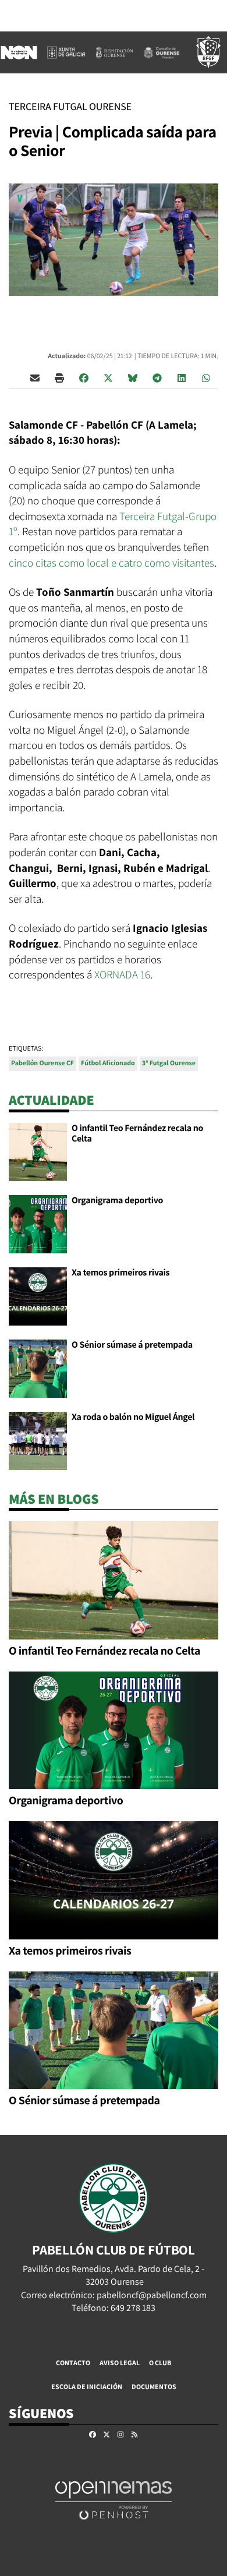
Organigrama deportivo (117, 1200)
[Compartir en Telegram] (157, 377)
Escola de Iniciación (87, 2386)
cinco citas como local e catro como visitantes (111, 563)
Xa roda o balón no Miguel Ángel (133, 1417)
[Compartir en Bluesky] (133, 377)
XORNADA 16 (122, 974)
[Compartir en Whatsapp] (206, 377)
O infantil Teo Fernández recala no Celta (137, 1133)
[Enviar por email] (35, 377)
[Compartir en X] (108, 377)
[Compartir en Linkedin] (182, 377)
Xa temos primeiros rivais (120, 1272)
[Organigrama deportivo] (38, 1223)
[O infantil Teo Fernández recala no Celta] (38, 1151)
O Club (160, 2363)
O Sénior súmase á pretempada (132, 1344)
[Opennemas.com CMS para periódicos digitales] (114, 2499)
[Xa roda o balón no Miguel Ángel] (38, 1440)
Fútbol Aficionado (108, 1063)
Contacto (73, 2363)
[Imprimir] (59, 377)
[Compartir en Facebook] (84, 377)
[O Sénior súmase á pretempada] (38, 1368)
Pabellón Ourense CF (42, 1063)
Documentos (154, 2386)
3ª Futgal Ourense (169, 1063)
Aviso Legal (120, 2363)
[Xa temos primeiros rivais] (38, 1296)
